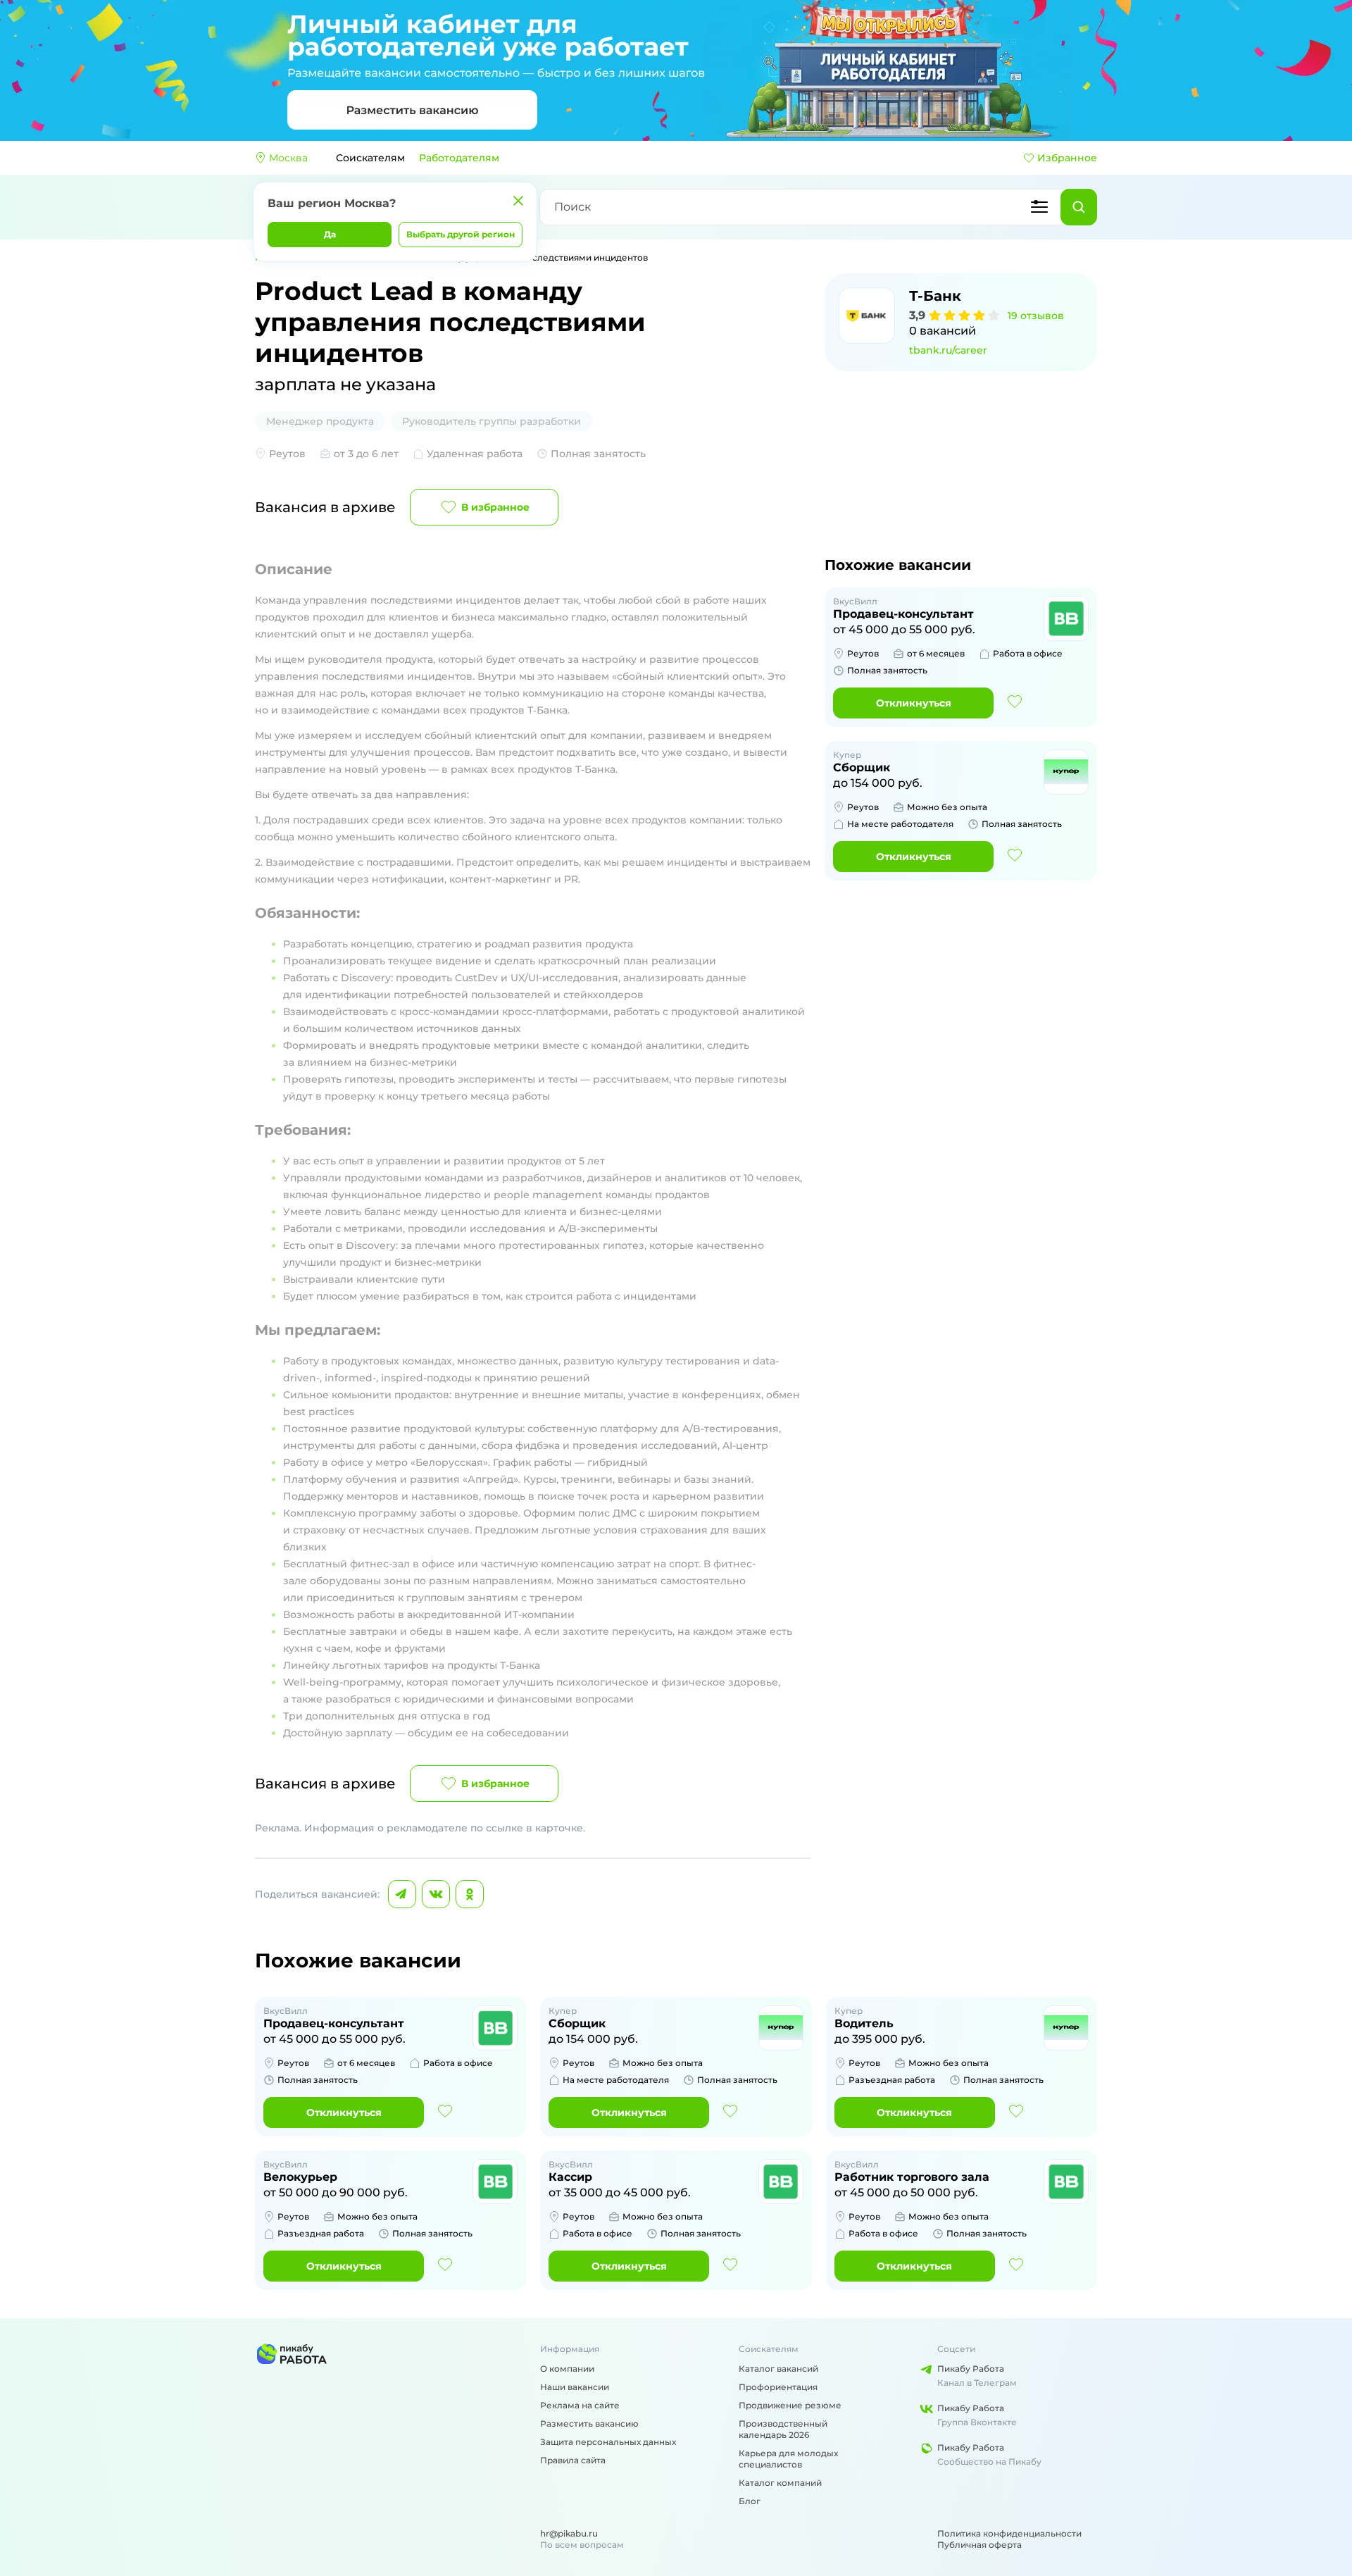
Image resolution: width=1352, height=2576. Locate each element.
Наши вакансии (575, 2387)
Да (330, 234)
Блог (750, 2501)
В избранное (495, 507)
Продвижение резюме (790, 2405)
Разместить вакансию (589, 2423)
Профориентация (778, 2387)
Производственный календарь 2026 (783, 2429)
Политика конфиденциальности (1009, 2533)
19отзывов (1036, 316)
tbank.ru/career (948, 350)
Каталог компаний (780, 2483)
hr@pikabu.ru (569, 2533)
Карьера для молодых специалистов (788, 2459)
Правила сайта (573, 2460)
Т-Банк (935, 296)
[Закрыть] (518, 201)
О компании (567, 2369)
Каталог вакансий (778, 2369)
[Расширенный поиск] (1039, 207)
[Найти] (1079, 207)
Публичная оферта (979, 2545)
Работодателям (459, 158)
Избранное (1067, 158)
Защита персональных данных (608, 2442)
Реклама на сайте (580, 2405)
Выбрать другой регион (461, 234)
